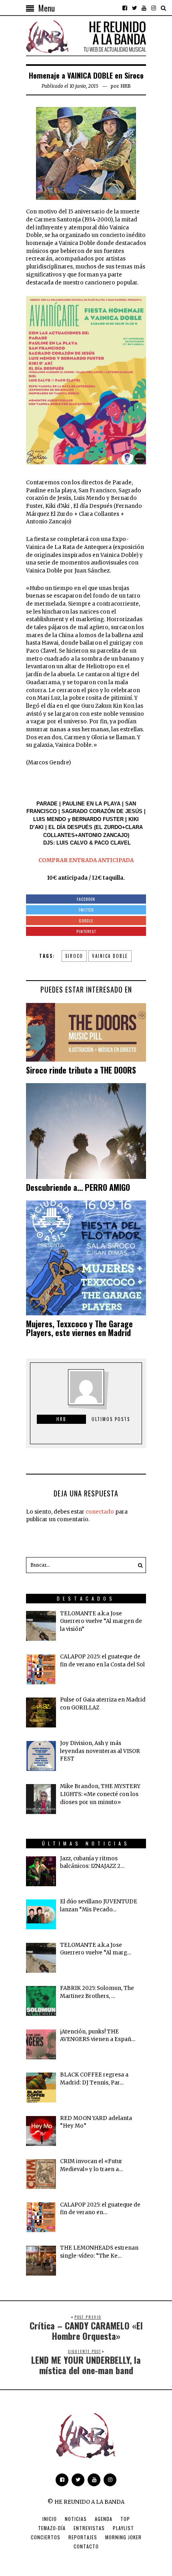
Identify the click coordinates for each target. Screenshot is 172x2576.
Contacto (86, 2546)
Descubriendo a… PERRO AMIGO (78, 1187)
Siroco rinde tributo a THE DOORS (81, 1070)
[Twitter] (134, 8)
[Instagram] (154, 8)
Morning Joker (123, 2537)
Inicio (50, 2519)
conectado (100, 1512)
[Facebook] (125, 8)
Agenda (104, 2519)
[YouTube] (144, 8)
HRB (126, 86)
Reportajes (83, 2537)
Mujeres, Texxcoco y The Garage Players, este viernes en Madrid (79, 1328)
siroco (74, 956)
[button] (138, 1565)
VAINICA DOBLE (110, 956)
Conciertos (46, 2537)
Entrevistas (89, 2528)
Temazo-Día (52, 2528)
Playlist (123, 2528)
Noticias (76, 2519)
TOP (125, 2519)
